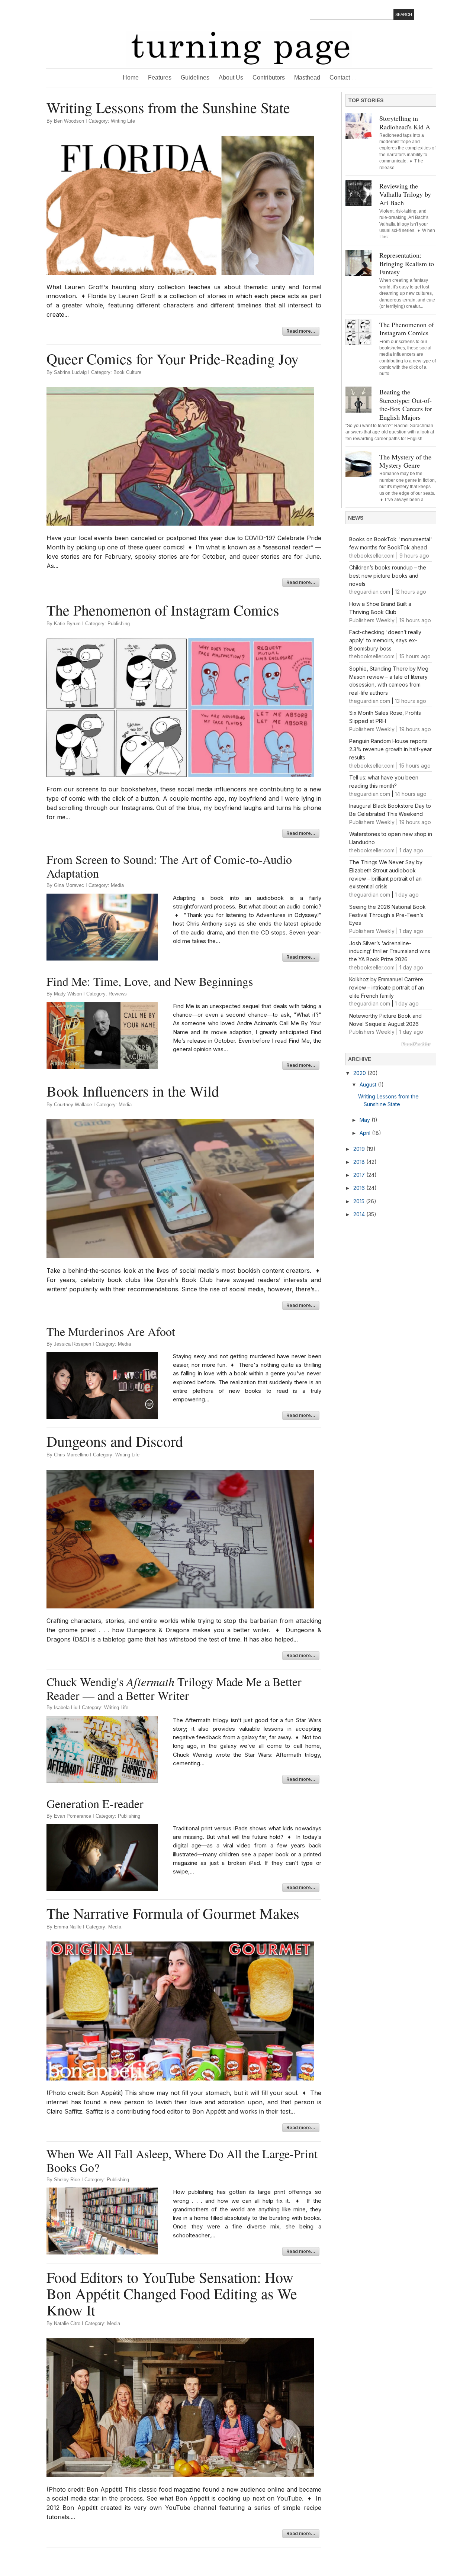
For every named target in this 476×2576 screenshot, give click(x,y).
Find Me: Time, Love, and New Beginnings (150, 981)
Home (131, 78)
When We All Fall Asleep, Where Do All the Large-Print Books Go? (182, 2161)
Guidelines (195, 78)
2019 (360, 1149)
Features (160, 78)
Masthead (307, 78)
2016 (360, 1188)
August (369, 1084)
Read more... (301, 331)
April (366, 1133)
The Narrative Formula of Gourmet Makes (173, 1913)
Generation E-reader (95, 1804)
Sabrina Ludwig (70, 372)
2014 (360, 1214)
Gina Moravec (69, 885)
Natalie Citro (67, 2323)
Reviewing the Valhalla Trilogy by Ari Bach (405, 194)
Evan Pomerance (73, 1816)
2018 (360, 1162)
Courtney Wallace (73, 1105)
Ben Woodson (69, 121)
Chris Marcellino (71, 1455)
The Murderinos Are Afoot (111, 1331)
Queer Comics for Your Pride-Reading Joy (173, 359)
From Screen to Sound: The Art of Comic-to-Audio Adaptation (169, 866)
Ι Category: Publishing (106, 624)
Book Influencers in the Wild (133, 1091)
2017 (360, 1175)
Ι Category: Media (105, 885)
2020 (360, 1073)
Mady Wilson (68, 994)
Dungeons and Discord (115, 1441)
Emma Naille (68, 1927)
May (366, 1120)
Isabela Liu (66, 1707)
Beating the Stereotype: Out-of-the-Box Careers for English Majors (406, 404)
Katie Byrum (67, 624)
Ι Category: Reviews (105, 994)
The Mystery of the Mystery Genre (405, 461)
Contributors (269, 78)
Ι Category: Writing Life (110, 121)
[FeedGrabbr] (391, 1044)
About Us (231, 78)
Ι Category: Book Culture (115, 372)
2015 (360, 1201)
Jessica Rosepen (73, 1344)
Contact (343, 78)
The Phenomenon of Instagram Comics (163, 610)
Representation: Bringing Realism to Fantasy (407, 263)
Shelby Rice (67, 2180)
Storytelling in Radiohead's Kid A (405, 122)
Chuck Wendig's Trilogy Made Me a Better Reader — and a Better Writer (174, 1689)
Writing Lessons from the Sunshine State (168, 107)
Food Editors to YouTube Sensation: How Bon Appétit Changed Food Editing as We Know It (172, 2293)
